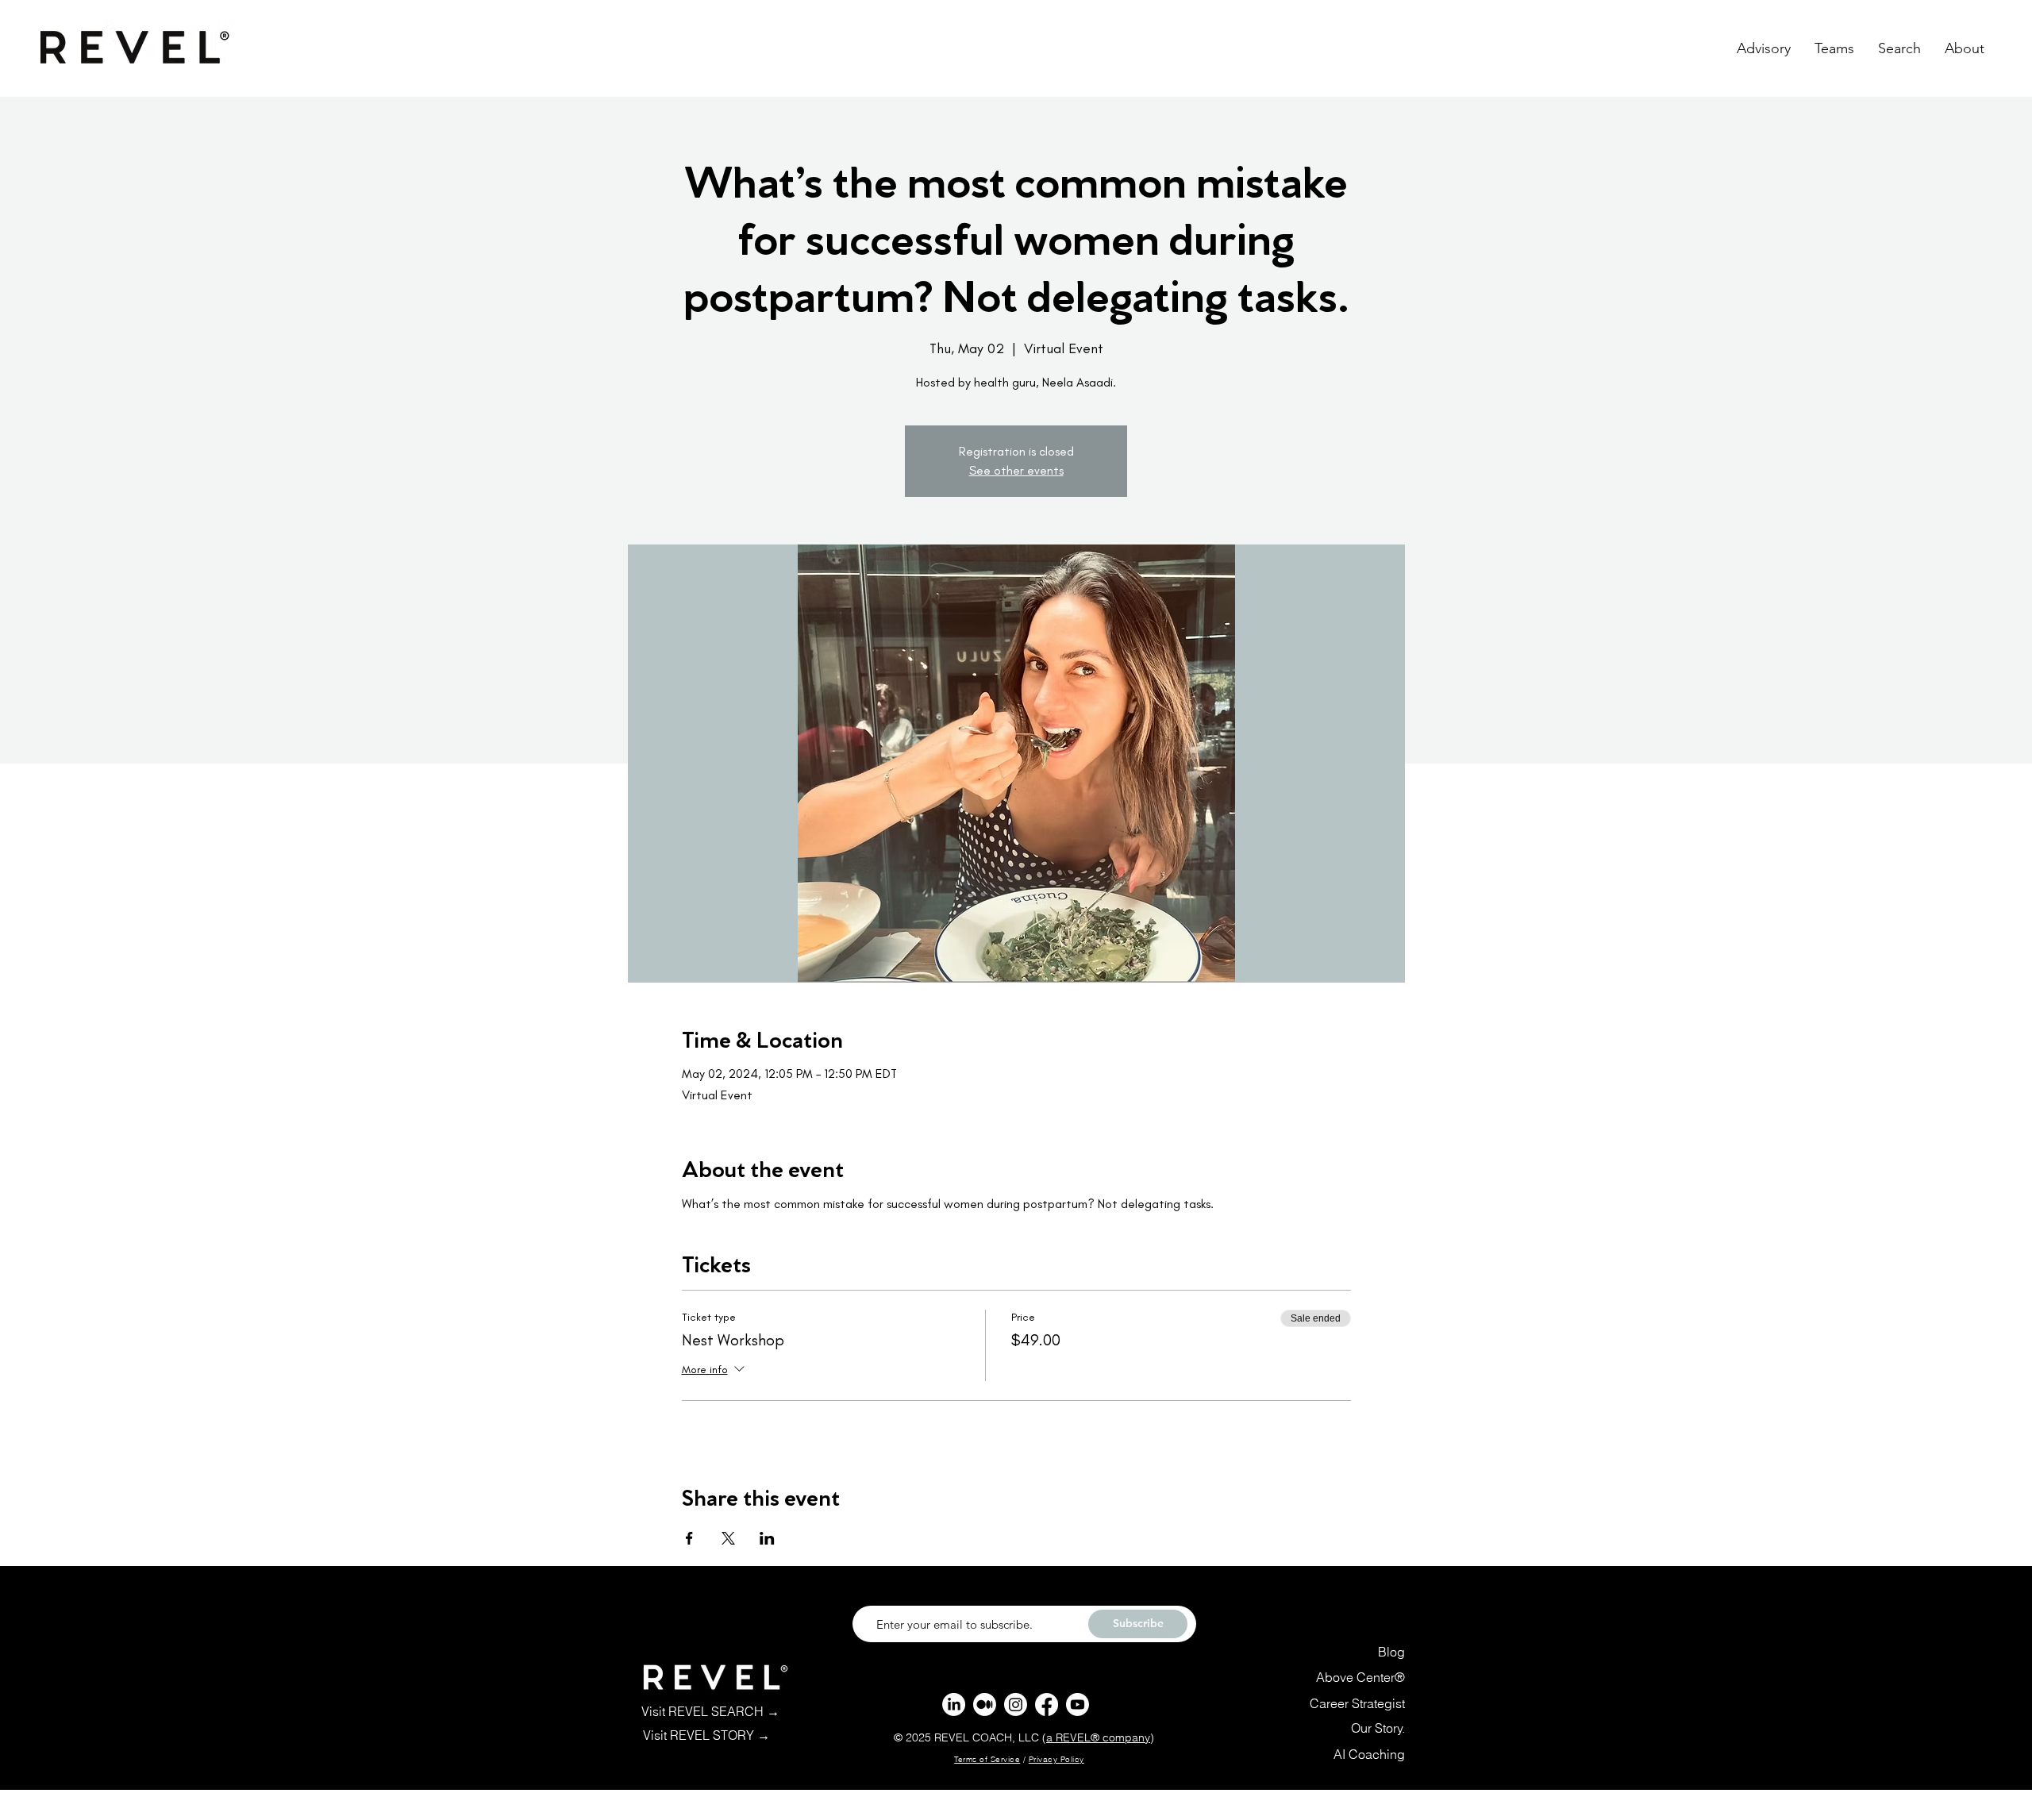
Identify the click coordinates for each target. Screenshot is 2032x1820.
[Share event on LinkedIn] (767, 1538)
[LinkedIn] (954, 1705)
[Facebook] (1047, 1705)
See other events (1016, 470)
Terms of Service (987, 1759)
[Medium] (985, 1705)
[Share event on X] (728, 1538)
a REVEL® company (1098, 1737)
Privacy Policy (1056, 1759)
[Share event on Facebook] (689, 1538)
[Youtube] (1078, 1705)
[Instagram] (1016, 1705)
